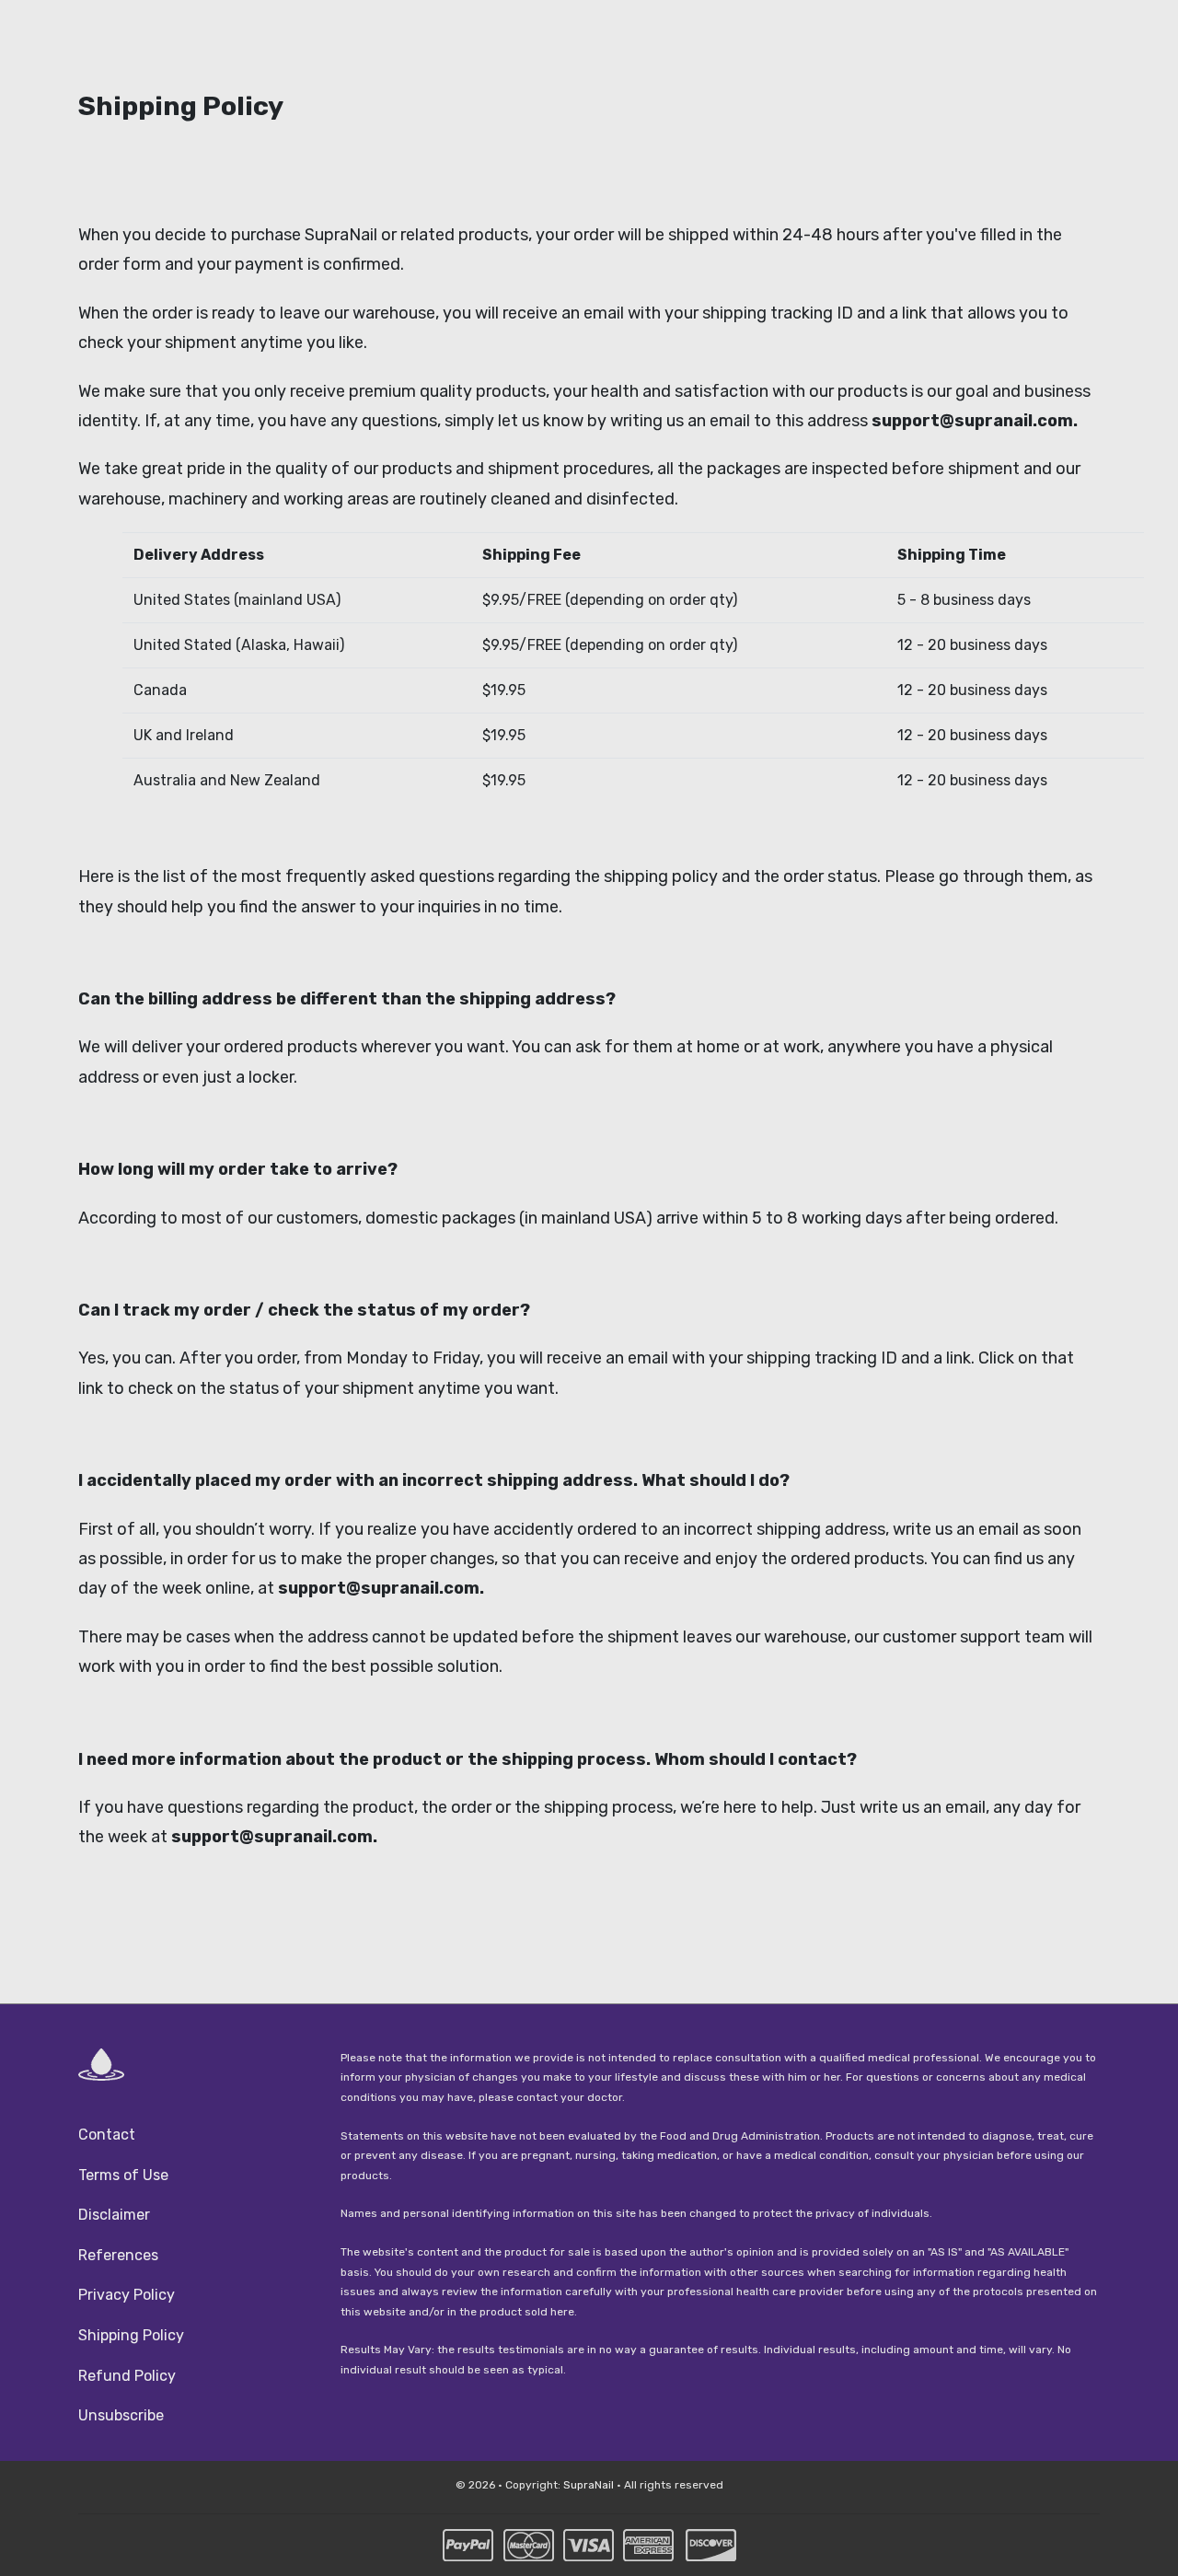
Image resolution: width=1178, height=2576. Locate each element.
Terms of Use (123, 2175)
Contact (107, 2135)
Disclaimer (114, 2215)
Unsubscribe (121, 2415)
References (118, 2255)
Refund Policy (127, 2376)
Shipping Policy (131, 2335)
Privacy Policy (127, 2295)
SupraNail (589, 2485)
